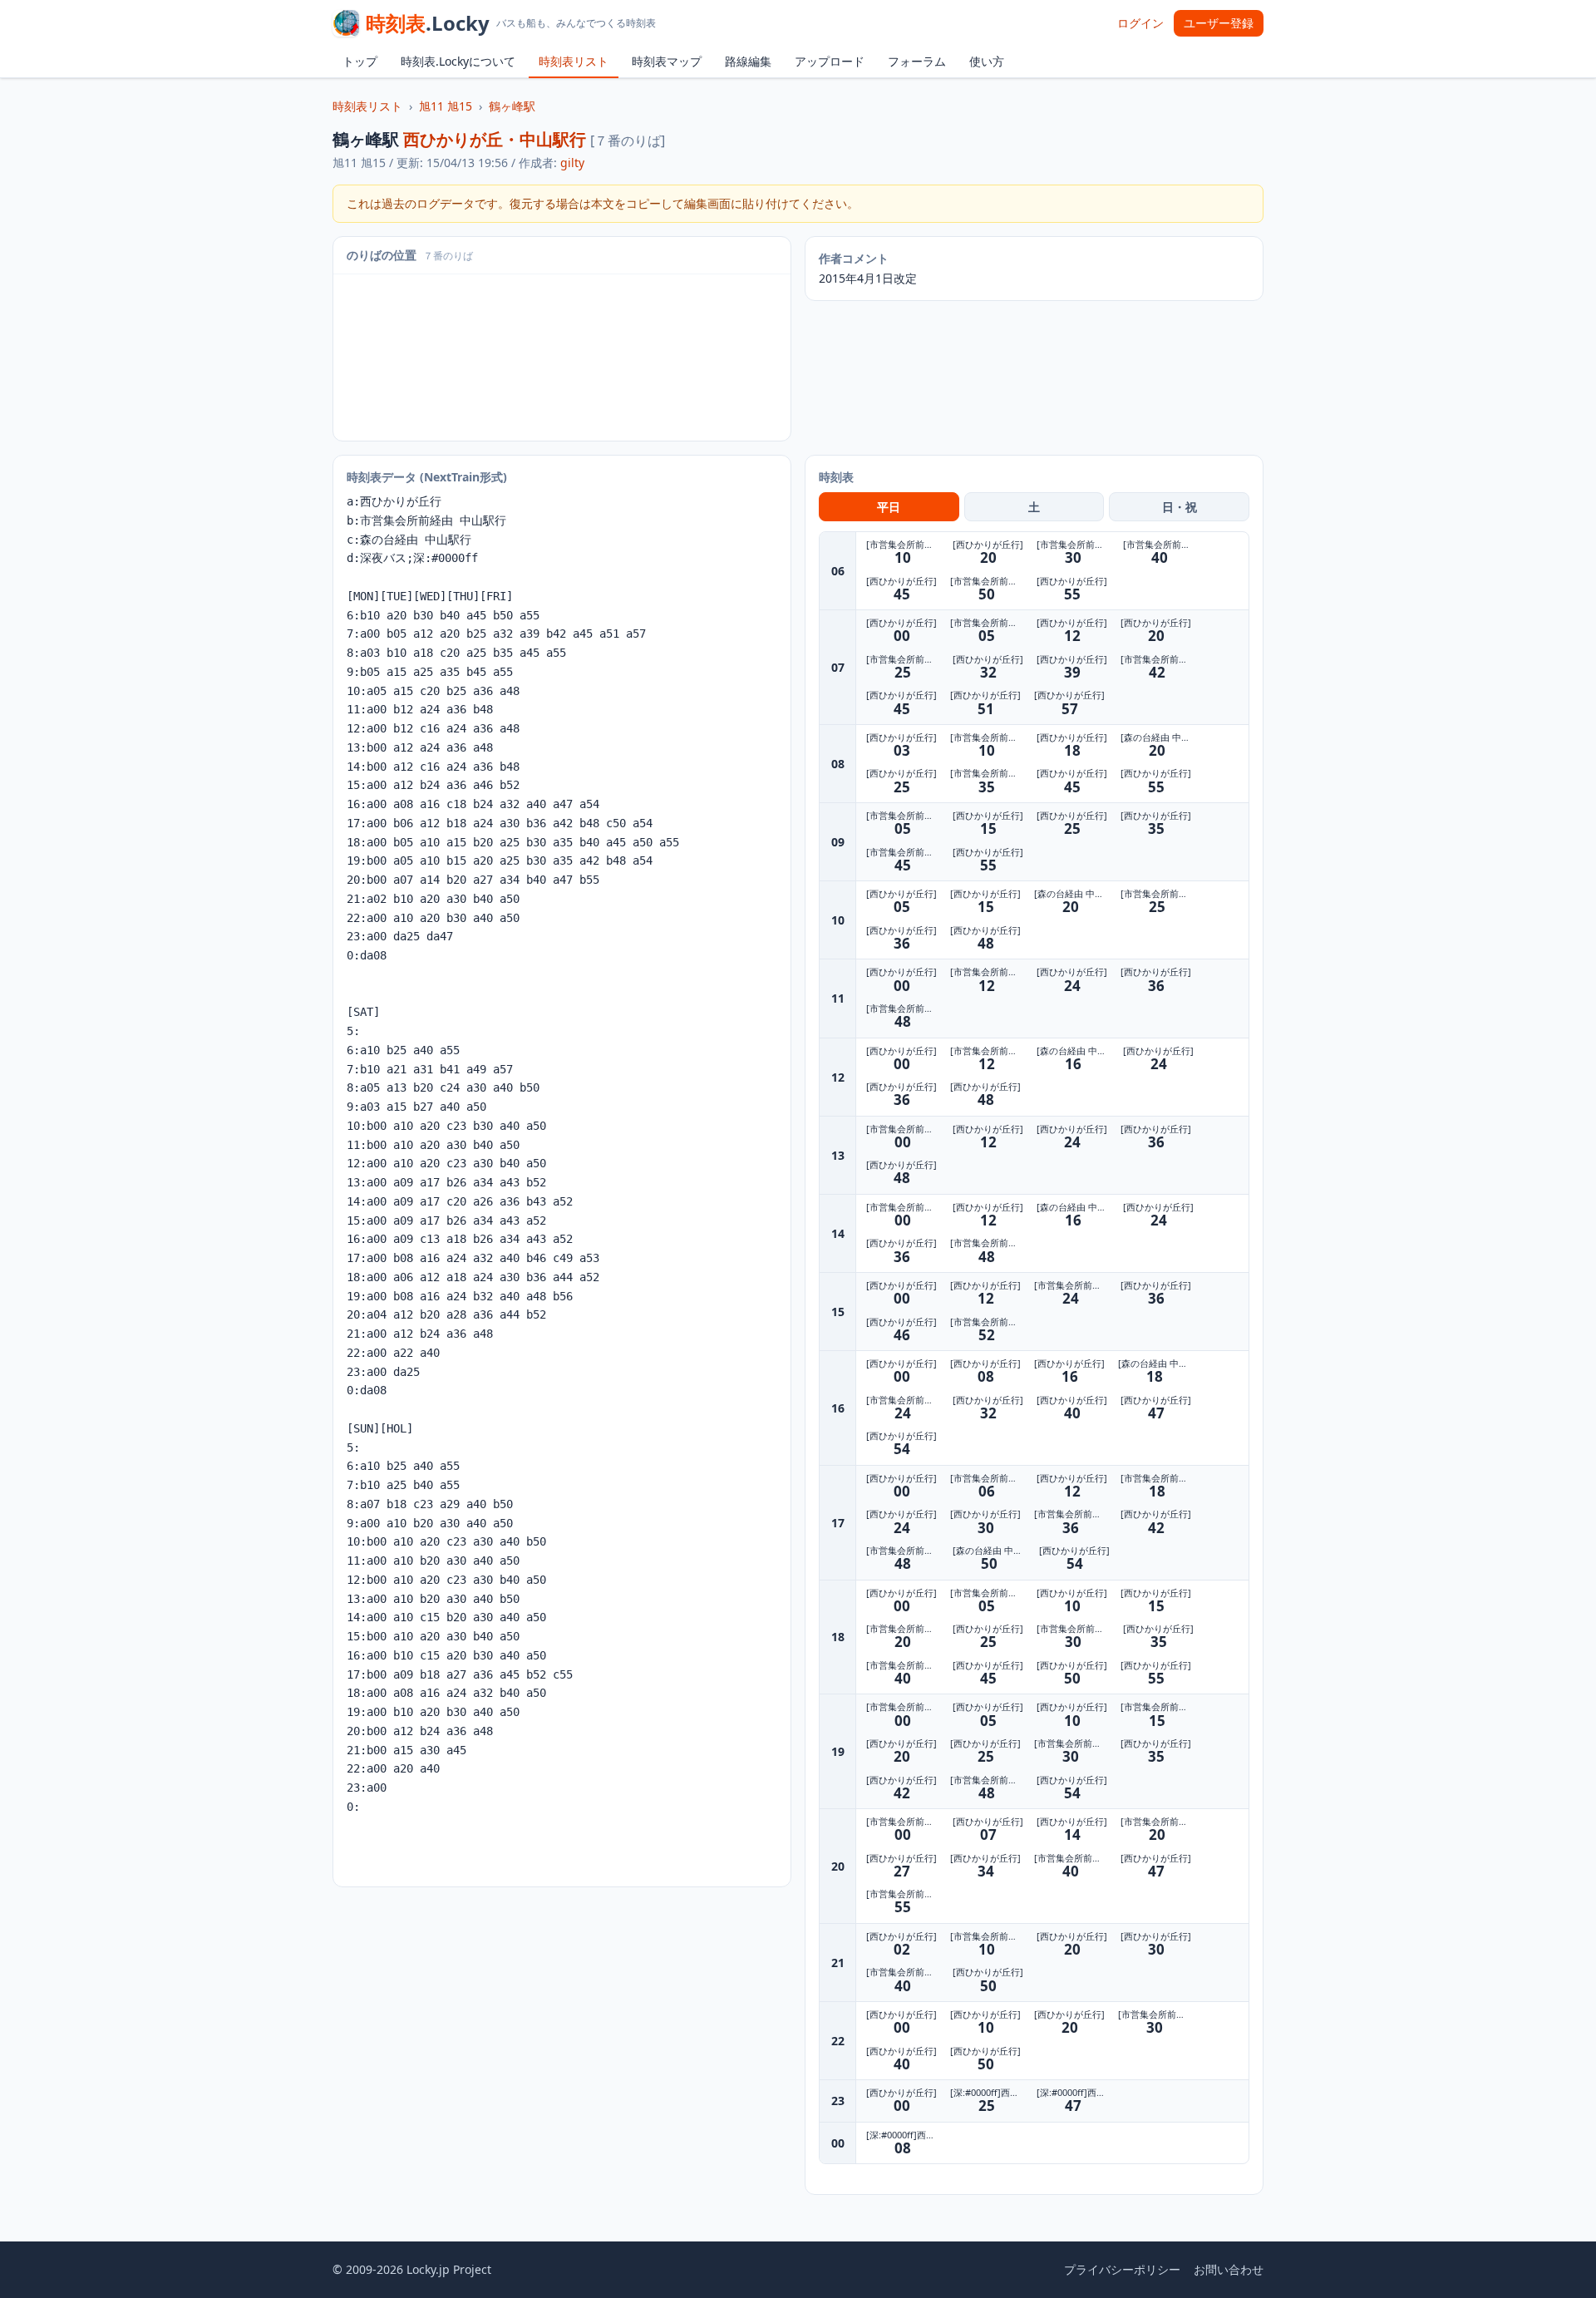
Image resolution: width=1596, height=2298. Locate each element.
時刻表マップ (667, 61)
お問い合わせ (1229, 2269)
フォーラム (917, 61)
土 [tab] (1034, 507)
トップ (360, 61)
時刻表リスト (574, 61)
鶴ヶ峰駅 (512, 106)
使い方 (987, 61)
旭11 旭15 (446, 106)
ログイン (1140, 23)
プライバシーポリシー (1122, 2269)
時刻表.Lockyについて (458, 61)
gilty (572, 163)
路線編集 (748, 61)
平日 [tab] (889, 507)
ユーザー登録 (1219, 23)
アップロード (830, 61)
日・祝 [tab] (1180, 507)
